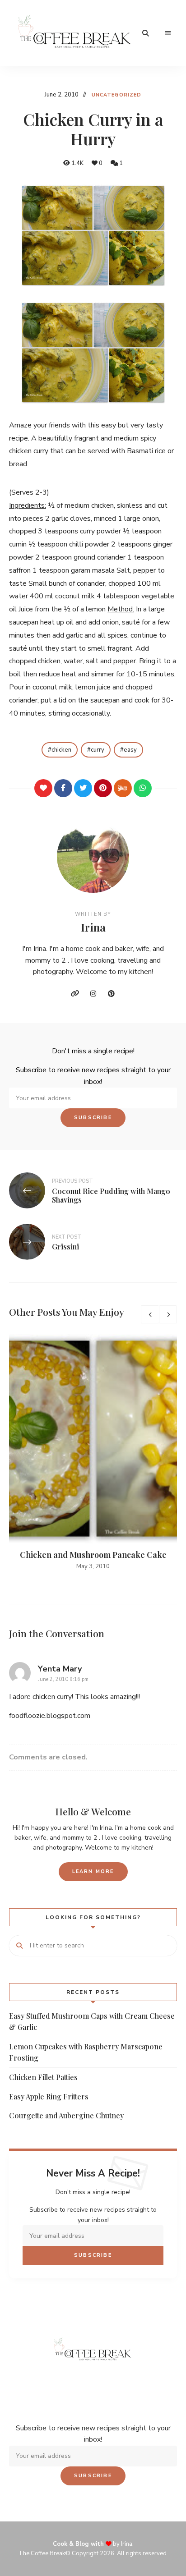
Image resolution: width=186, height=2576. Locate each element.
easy (130, 750)
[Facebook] (63, 788)
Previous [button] (150, 1314)
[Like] (43, 788)
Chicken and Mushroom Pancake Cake (93, 1555)
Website (75, 994)
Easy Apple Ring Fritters (49, 2096)
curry (98, 750)
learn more (93, 1871)
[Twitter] (83, 788)
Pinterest (111, 994)
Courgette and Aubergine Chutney (66, 2115)
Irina (93, 927)
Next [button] (168, 1314)
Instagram (93, 994)
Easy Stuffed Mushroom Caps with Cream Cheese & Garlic (92, 2022)
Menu (168, 33)
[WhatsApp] (143, 788)
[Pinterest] (103, 788)
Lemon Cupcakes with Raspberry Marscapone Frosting (86, 2052)
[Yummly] (123, 788)
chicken (61, 750)
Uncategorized (116, 95)
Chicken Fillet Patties (43, 2077)
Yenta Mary (60, 1669)
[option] (93, 1453)
